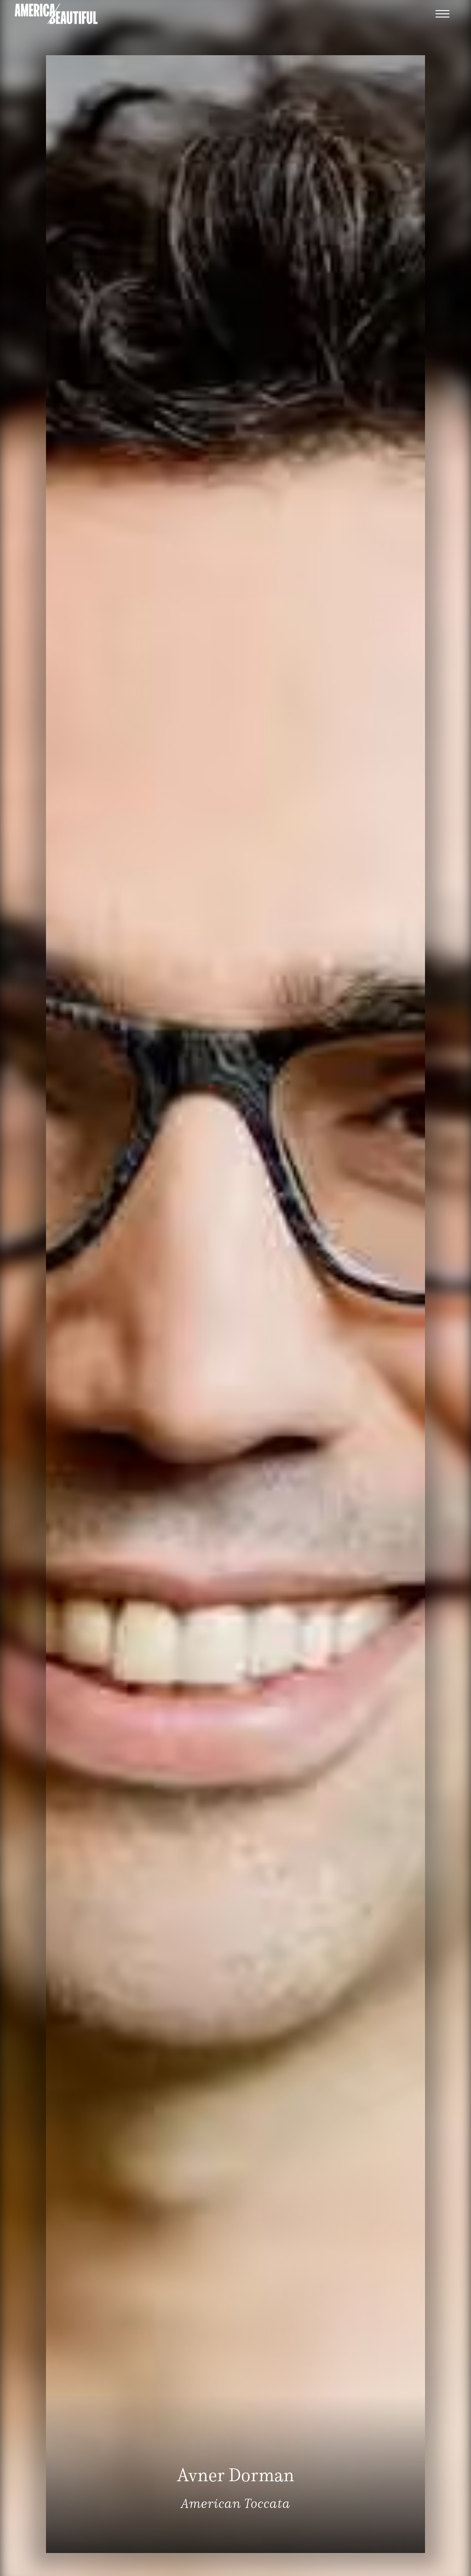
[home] (56, 14)
